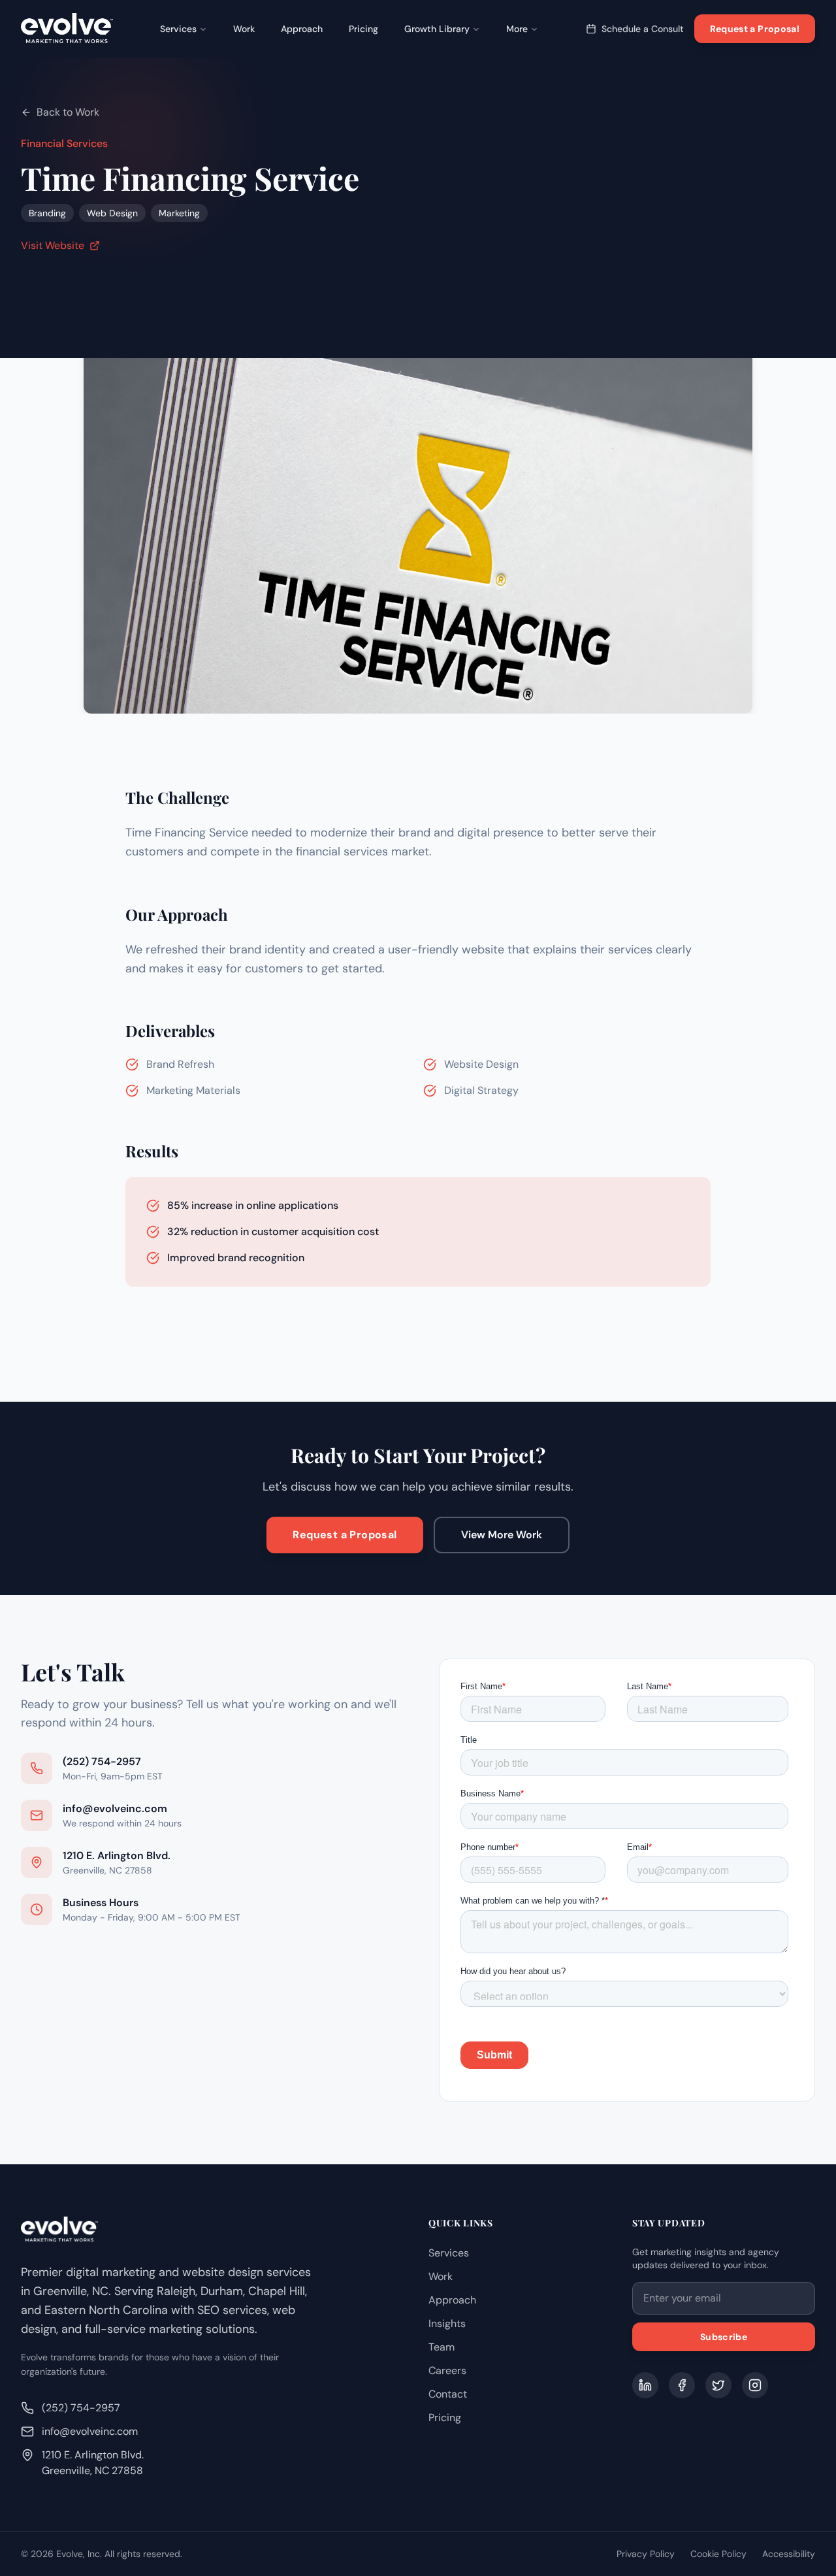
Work (244, 29)
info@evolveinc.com (90, 2431)
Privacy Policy (646, 2554)
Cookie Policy (718, 2554)
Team (442, 2347)
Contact (448, 2394)
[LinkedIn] (645, 2385)
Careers (447, 2370)
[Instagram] (755, 2385)
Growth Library (437, 29)
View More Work (502, 1535)
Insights (447, 2323)
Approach (302, 29)
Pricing (363, 29)
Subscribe (724, 2337)
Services (178, 29)
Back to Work (68, 112)
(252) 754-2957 (81, 2408)
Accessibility (789, 2554)
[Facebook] (682, 2385)
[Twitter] (718, 2385)
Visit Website (53, 245)
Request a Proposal (755, 29)
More (517, 29)
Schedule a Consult (643, 29)
